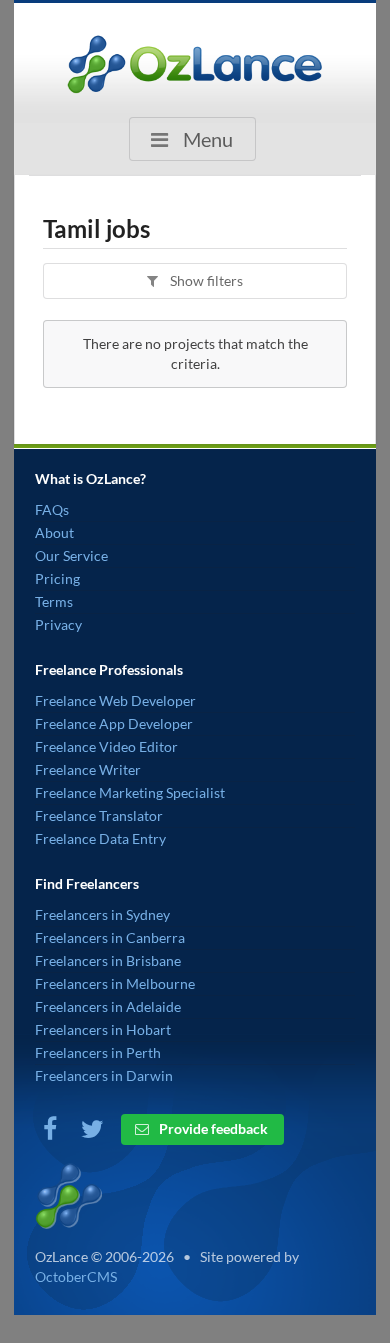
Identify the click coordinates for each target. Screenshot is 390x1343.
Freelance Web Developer (115, 700)
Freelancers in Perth (98, 1052)
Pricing (57, 578)
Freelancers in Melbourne (115, 983)
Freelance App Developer (114, 723)
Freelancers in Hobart (103, 1029)
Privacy (58, 624)
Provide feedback (212, 1128)
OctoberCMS (76, 1276)
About (54, 532)
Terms (54, 601)
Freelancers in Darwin (104, 1075)
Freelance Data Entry (100, 838)
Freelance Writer (88, 769)
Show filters (205, 280)
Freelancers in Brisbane (108, 960)
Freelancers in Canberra (110, 937)
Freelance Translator (99, 815)
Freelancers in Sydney (102, 914)
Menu (206, 139)
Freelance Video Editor (106, 746)
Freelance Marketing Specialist (130, 792)
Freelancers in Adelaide (108, 1006)
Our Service (71, 555)
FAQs (52, 509)
